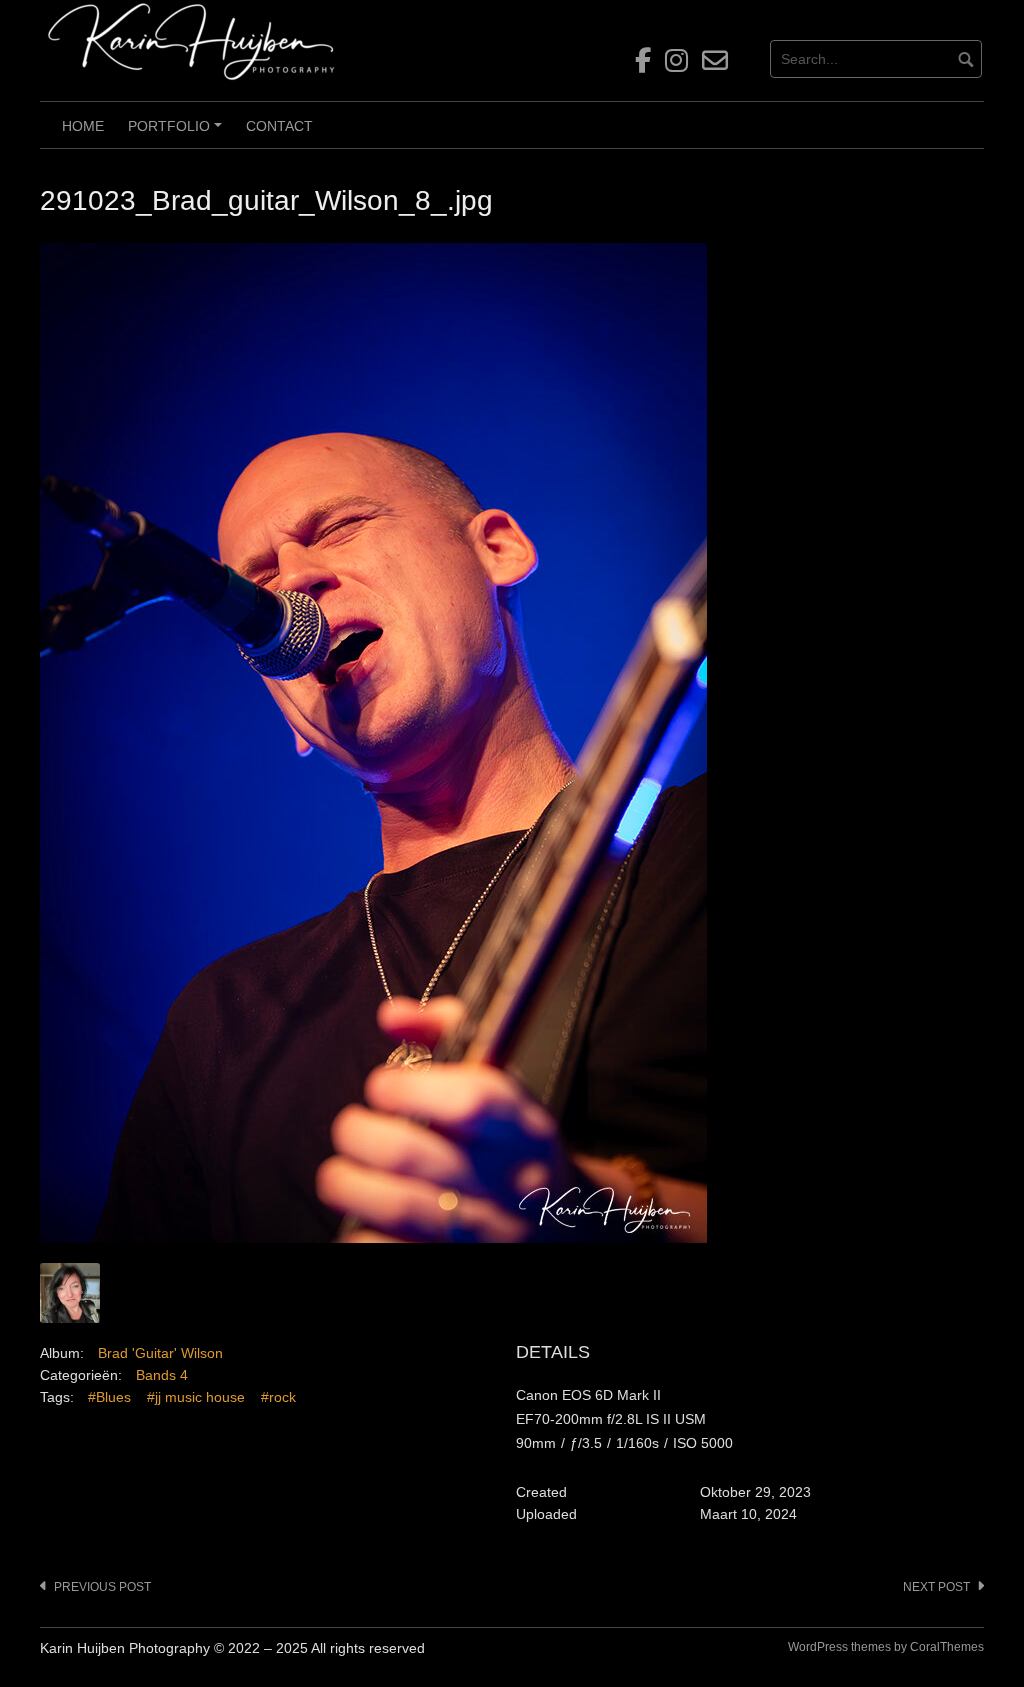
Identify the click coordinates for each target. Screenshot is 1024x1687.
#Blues (109, 1397)
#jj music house (196, 1397)
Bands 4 (162, 1375)
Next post (936, 1587)
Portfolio (178, 133)
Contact (279, 126)
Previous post (102, 1587)
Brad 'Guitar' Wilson (160, 1353)
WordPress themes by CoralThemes (886, 1647)
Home (83, 126)
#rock (278, 1397)
